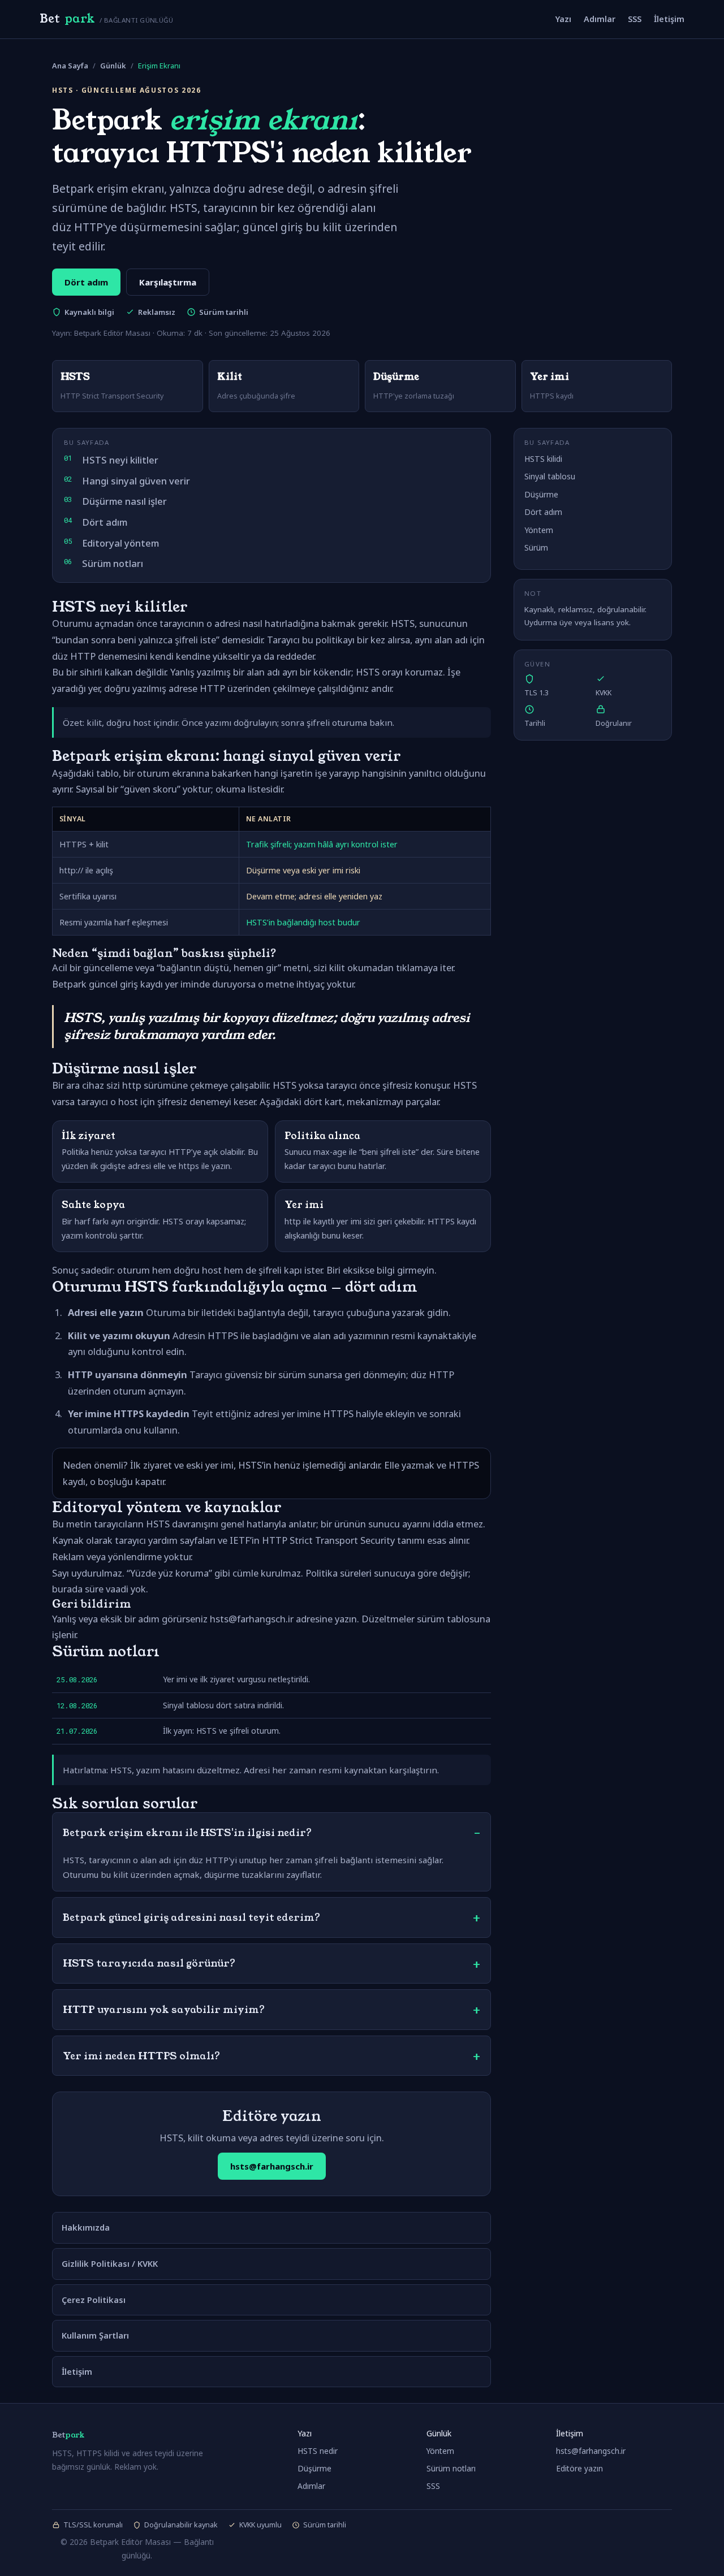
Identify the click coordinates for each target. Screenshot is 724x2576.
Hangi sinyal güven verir (136, 481)
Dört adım (86, 282)
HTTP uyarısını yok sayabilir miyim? (164, 2010)
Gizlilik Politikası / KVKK (110, 2263)
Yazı (563, 19)
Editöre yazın (579, 2468)
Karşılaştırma (168, 282)
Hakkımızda (86, 2227)
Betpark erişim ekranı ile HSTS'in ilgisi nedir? (187, 1833)
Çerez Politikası (94, 2300)
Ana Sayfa (70, 66)
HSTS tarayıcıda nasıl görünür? (149, 1963)
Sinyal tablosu (550, 476)
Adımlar (600, 19)
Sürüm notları (113, 563)
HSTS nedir (318, 2451)
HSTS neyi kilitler (120, 460)
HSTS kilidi (543, 459)
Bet (106, 19)
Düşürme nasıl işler (124, 501)
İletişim (669, 19)
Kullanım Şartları (95, 2335)
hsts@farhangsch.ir (272, 2166)
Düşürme (541, 494)
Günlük (113, 66)
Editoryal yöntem (120, 543)
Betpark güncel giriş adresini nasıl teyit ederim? (191, 1917)
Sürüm (536, 547)
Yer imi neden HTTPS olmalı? (141, 2056)
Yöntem (539, 530)
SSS (635, 19)
